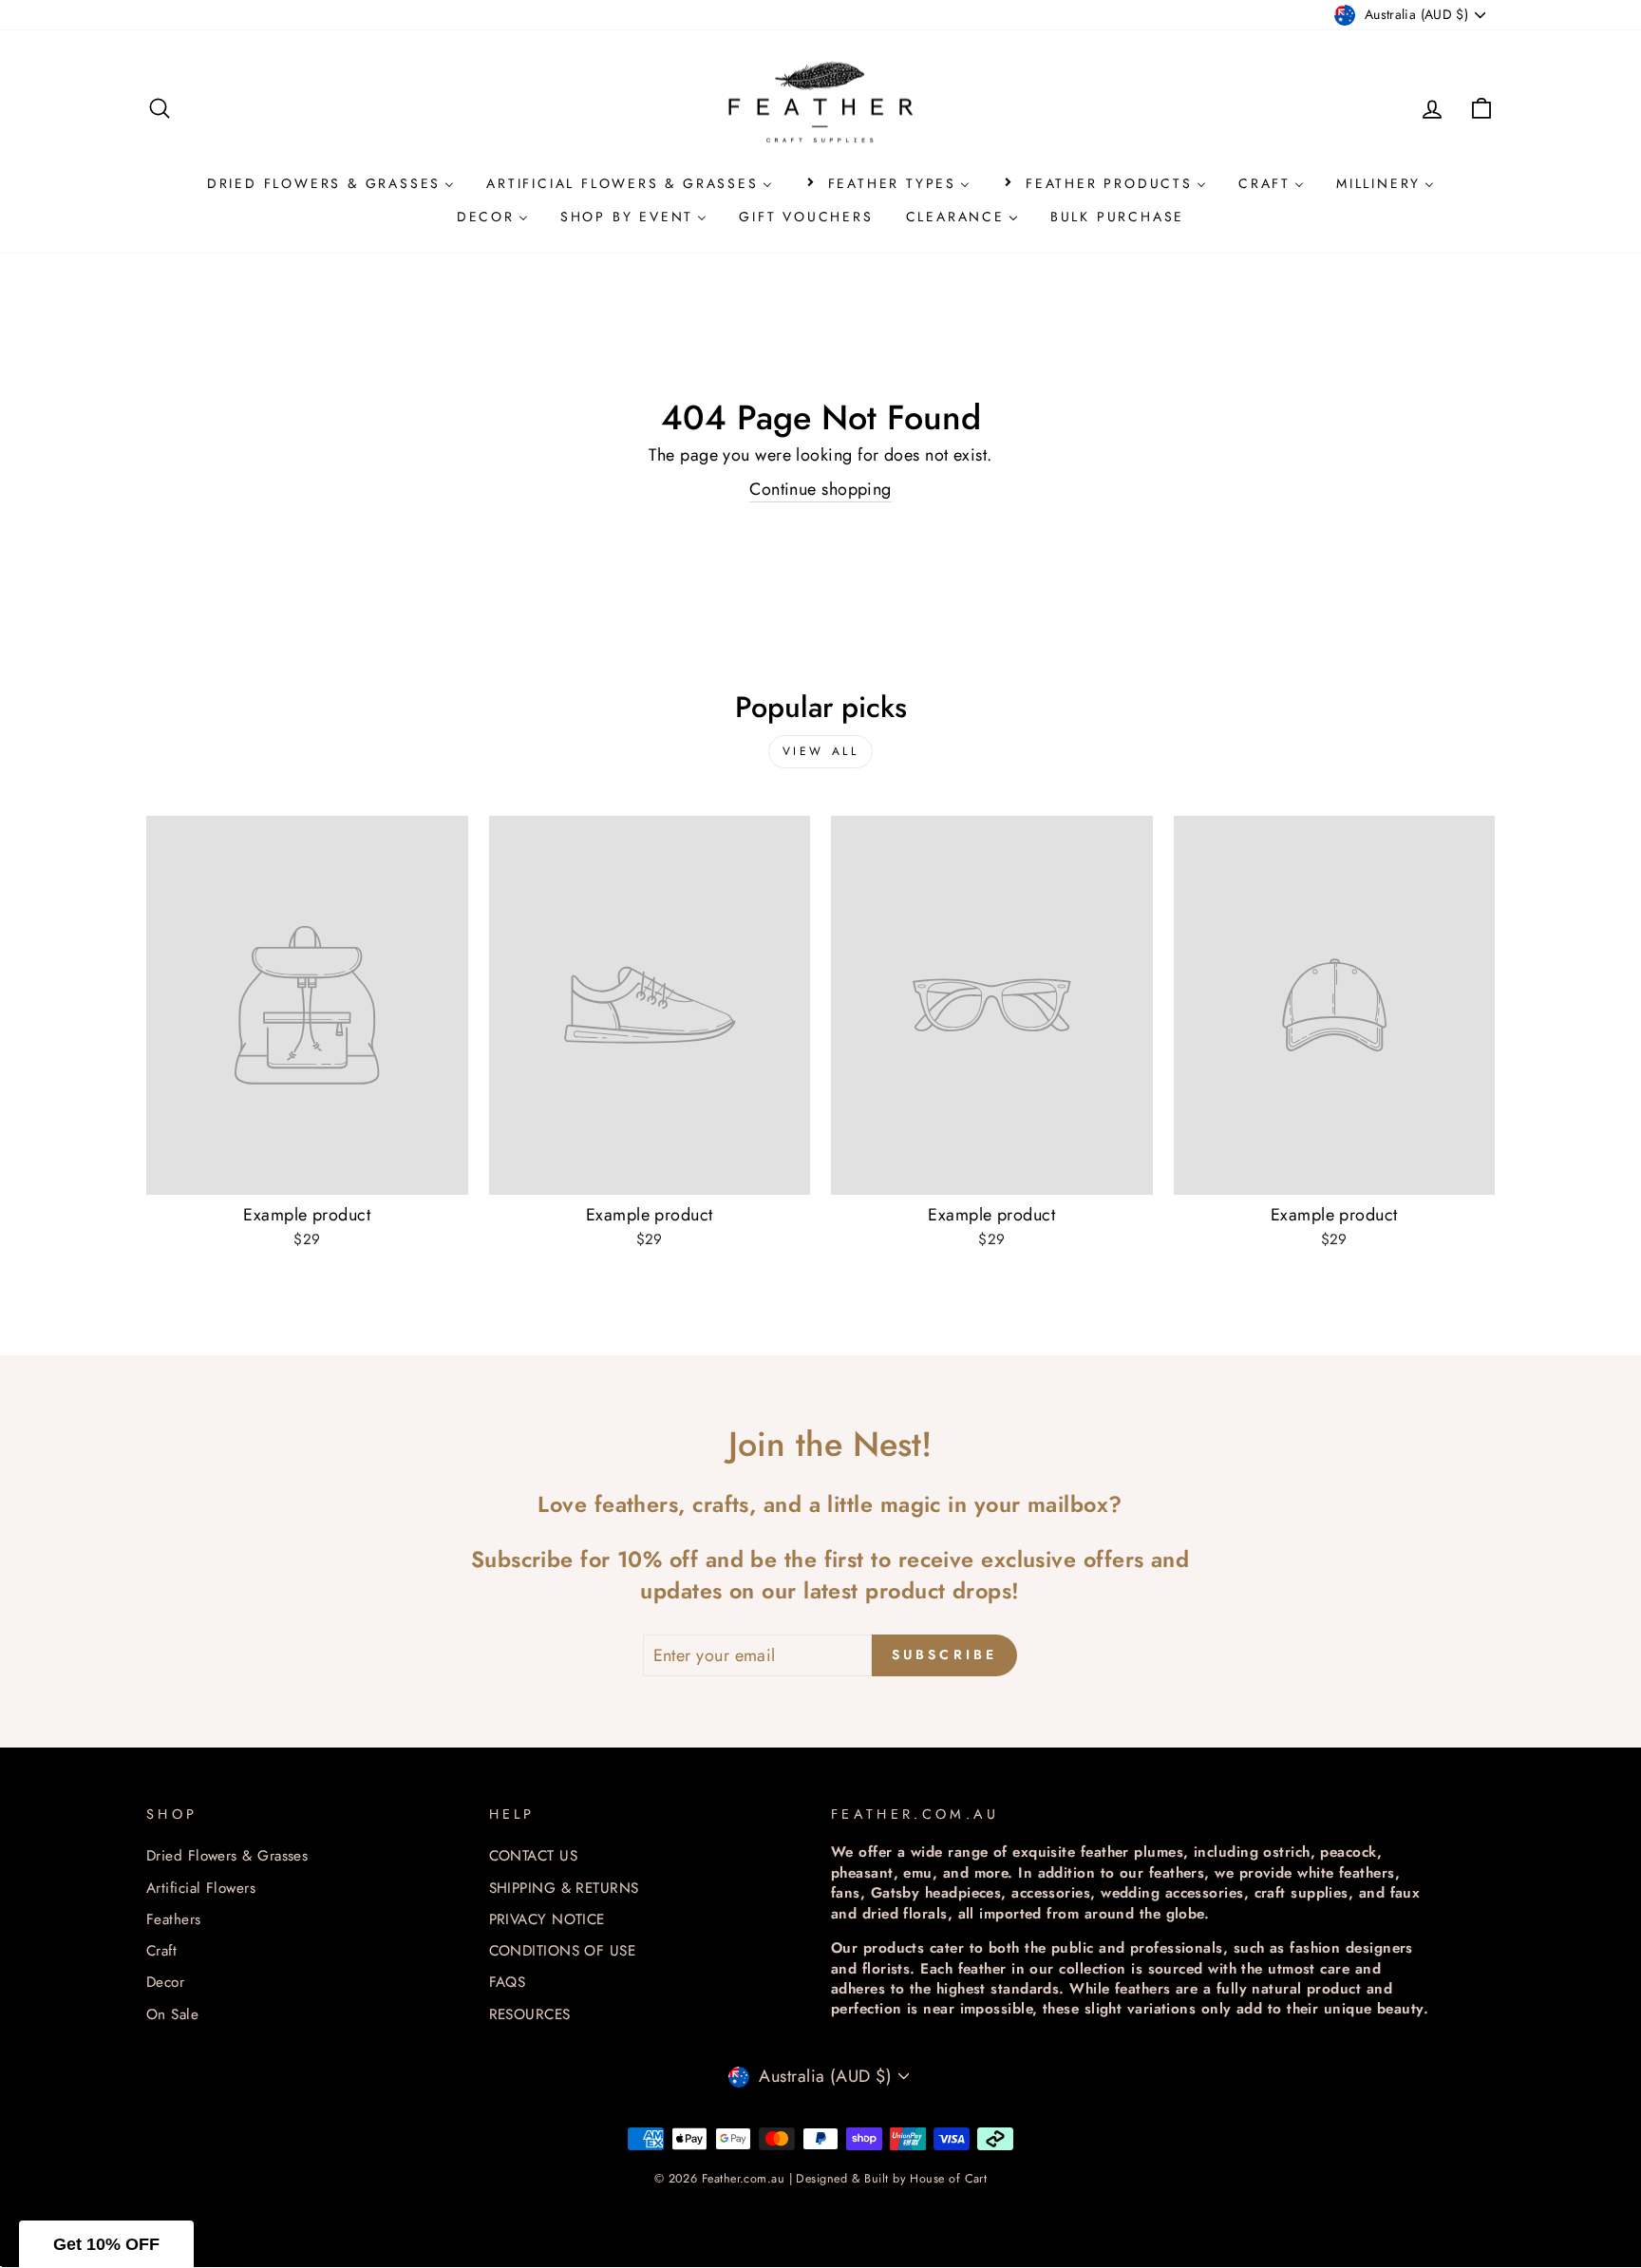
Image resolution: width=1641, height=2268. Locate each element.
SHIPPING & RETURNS (564, 1888)
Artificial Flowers (201, 1888)
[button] (106, 2244)
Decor (165, 1982)
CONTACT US (534, 1856)
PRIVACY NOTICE (547, 1919)
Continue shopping (820, 490)
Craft (161, 1951)
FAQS (508, 1982)
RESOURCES (530, 2014)
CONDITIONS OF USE (563, 1951)
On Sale (172, 2014)
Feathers (174, 1919)
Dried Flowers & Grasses (227, 1856)
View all (821, 751)
